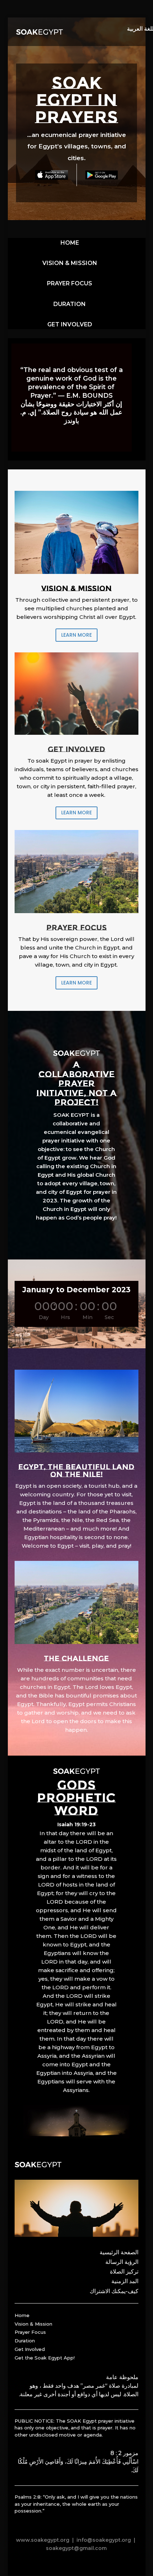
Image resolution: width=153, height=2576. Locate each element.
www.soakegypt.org (43, 2540)
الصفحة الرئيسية (119, 2252)
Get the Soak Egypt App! (45, 2358)
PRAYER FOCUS (70, 283)
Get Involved (30, 2349)
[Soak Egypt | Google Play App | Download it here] (102, 175)
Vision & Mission (33, 2324)
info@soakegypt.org (104, 2540)
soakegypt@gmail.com (76, 2548)
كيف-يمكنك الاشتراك (114, 2291)
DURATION (70, 304)
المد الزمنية (125, 2281)
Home (22, 2315)
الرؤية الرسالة (122, 2262)
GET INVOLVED (70, 324)
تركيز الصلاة (124, 2272)
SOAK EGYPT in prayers (76, 100)
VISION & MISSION (70, 263)
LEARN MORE (76, 635)
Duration (25, 2341)
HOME (70, 243)
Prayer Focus (30, 2332)
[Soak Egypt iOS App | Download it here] (52, 175)
